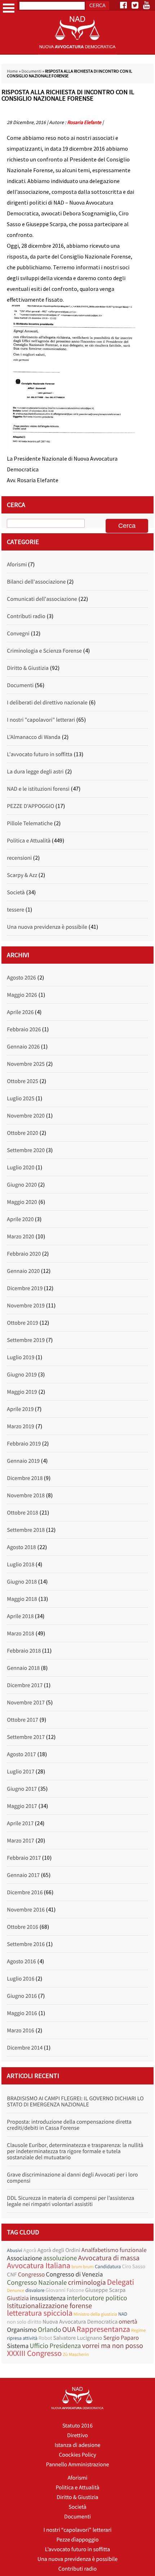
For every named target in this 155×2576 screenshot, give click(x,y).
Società (16, 892)
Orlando (50, 2330)
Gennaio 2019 (23, 1461)
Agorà (30, 2250)
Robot (45, 2338)
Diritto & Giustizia (28, 668)
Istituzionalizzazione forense (49, 2306)
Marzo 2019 (21, 1426)
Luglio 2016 (21, 1979)
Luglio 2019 (21, 1357)
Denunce (15, 2290)
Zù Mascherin (76, 2354)
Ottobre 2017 (23, 1720)
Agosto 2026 (21, 978)
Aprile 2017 (20, 1823)
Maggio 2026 (22, 995)
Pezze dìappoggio (77, 2540)
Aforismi (17, 565)
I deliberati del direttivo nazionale (47, 703)
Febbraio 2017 (24, 1858)
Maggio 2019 (22, 1392)
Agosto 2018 (21, 1547)
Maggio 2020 (22, 1202)
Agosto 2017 (21, 1754)
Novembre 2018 (26, 1495)
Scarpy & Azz (22, 875)
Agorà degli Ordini (59, 2250)
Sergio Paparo (121, 2338)
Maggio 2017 (22, 1806)
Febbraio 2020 (24, 1254)
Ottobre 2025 (23, 1081)
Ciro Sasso (134, 2267)
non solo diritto (24, 2322)
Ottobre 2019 (23, 1323)
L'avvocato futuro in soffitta (39, 754)
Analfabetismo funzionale (114, 2250)
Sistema (18, 2346)
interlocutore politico (97, 2298)
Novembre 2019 (26, 1306)
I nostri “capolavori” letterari (78, 2530)
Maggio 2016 (22, 2013)
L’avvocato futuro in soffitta (78, 2549)
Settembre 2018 (26, 1530)
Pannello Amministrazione (78, 2465)
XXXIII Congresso (34, 2354)
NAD (123, 2314)
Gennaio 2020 (23, 1271)
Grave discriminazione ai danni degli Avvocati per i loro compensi (72, 2178)
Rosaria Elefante (84, 122)
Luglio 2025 (21, 1099)
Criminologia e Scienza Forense (44, 651)
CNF (12, 2275)
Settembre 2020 (26, 1150)
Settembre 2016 (26, 1944)
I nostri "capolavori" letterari (41, 720)
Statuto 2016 (77, 2426)
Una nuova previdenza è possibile (47, 927)
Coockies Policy (77, 2455)
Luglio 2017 (21, 1772)
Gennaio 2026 (23, 1047)
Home (12, 71)
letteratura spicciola (40, 2313)
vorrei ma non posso (112, 2346)
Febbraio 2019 (24, 1444)
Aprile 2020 (20, 1219)
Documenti (32, 71)
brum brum (83, 2267)
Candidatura (108, 2266)
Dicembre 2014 (25, 2048)
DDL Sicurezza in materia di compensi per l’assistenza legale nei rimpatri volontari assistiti (70, 2201)
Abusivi (14, 2250)
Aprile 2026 (20, 1012)
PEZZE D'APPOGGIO (30, 806)
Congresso (31, 2274)
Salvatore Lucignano (77, 2338)
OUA (69, 2330)
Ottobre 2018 (23, 1513)
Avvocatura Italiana (39, 2266)
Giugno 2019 (22, 1375)
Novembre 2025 (26, 1064)
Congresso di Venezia (74, 2274)
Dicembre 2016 (25, 1892)
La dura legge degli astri (35, 772)
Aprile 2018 (20, 1616)
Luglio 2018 (21, 1565)
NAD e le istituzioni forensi (38, 789)
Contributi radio (26, 616)
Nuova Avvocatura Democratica (80, 2322)
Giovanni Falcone (65, 2290)
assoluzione (60, 2258)
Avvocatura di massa (109, 2258)
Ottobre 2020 (23, 1133)
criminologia (87, 2282)
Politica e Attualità (29, 841)
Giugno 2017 (22, 1789)
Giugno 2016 (22, 1996)
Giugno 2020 (22, 1185)
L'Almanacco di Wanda (34, 737)
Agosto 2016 (21, 1961)
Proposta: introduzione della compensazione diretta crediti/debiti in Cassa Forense (69, 2125)
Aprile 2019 (20, 1409)
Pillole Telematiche (30, 823)
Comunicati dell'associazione (42, 599)
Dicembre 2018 (25, 1478)
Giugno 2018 (22, 1582)
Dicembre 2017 (25, 1685)
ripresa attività (22, 2338)
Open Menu (9, 8)
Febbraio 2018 (24, 1651)
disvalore (35, 2290)
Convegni (18, 634)
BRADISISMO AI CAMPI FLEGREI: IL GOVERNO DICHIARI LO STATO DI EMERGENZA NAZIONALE (75, 2102)
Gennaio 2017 (23, 1875)
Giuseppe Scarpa (105, 2290)
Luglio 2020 (21, 1168)
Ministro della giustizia (95, 2314)
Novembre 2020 (26, 1116)
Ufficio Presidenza (55, 2346)
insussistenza (48, 2298)
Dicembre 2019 (25, 1288)
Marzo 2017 (21, 1841)
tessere (15, 910)
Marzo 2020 (21, 1237)
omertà (128, 2322)
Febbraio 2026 (24, 1029)
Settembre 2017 (26, 1737)
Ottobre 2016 (23, 1927)
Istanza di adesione (77, 2445)
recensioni (19, 858)
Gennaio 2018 (23, 1668)
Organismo (22, 2330)
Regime (139, 2330)
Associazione (24, 2258)
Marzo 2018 (21, 1634)
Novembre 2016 (26, 1910)
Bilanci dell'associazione (36, 582)
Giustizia (18, 2298)
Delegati (121, 2282)
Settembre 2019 (26, 1340)
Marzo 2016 (21, 2031)
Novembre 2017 (26, 1703)
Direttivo (77, 2435)
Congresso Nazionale (37, 2283)
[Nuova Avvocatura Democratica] (77, 53)
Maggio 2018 (22, 1599)
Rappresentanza (103, 2330)
